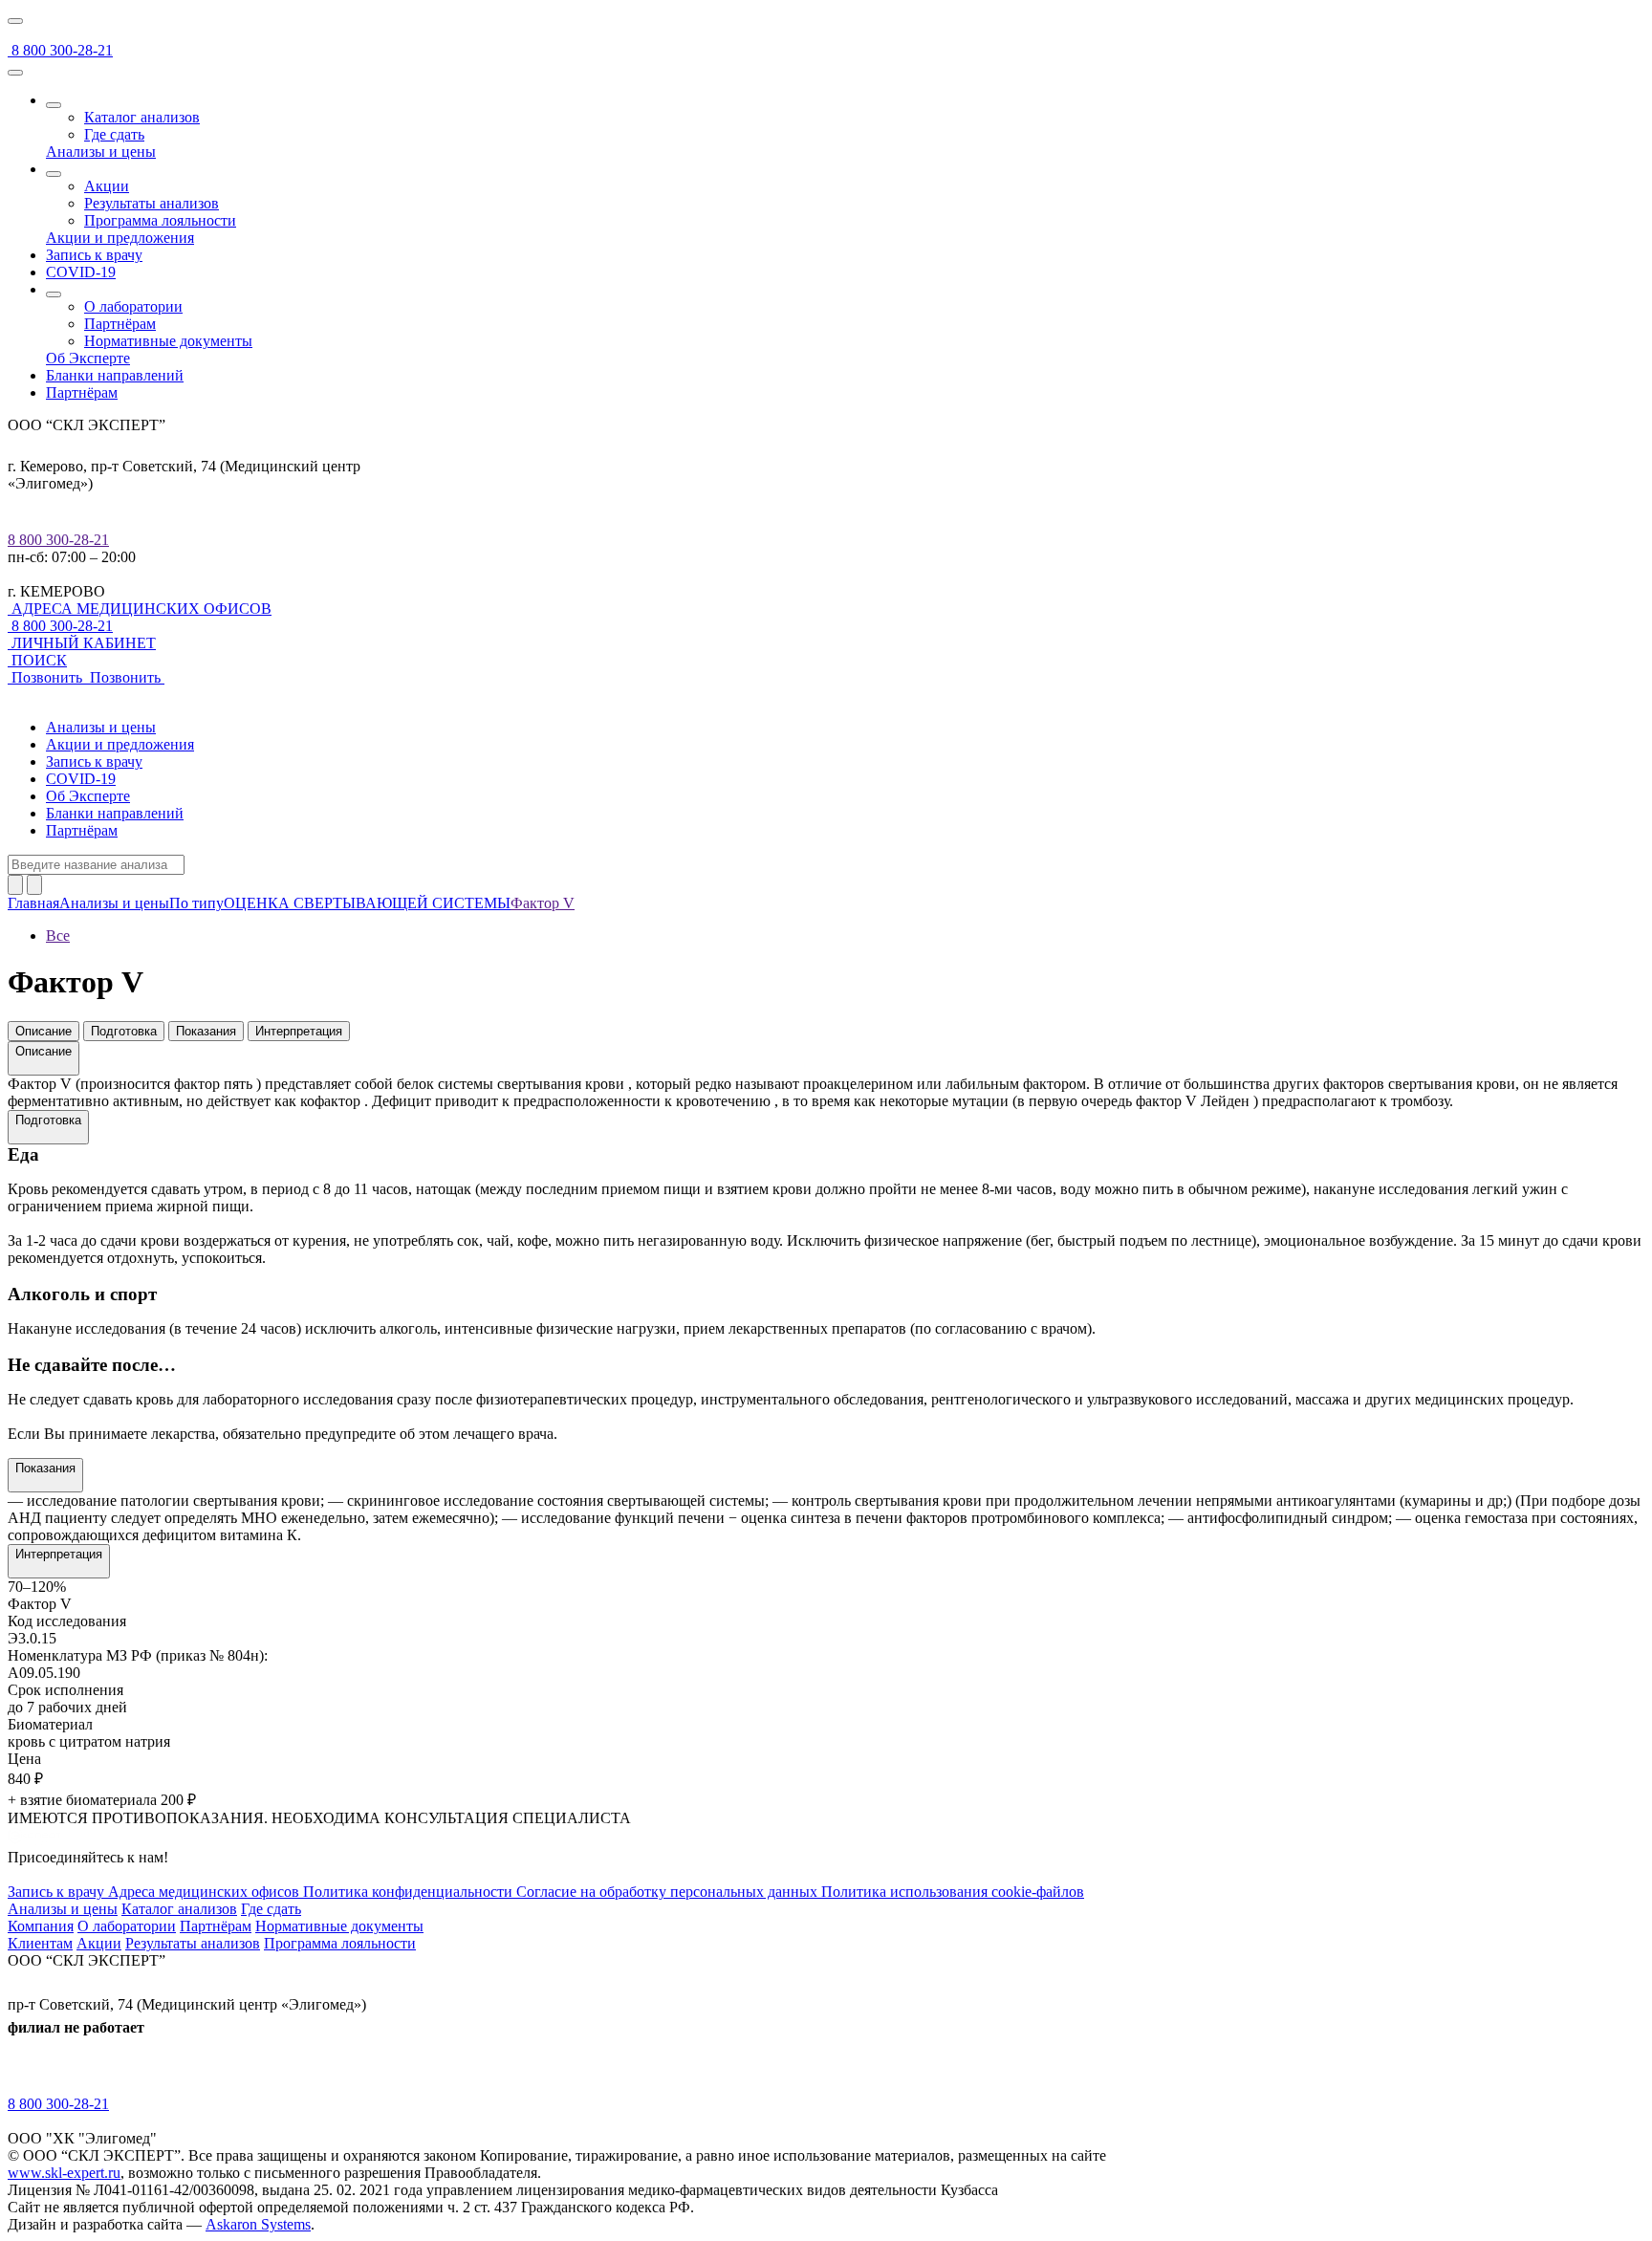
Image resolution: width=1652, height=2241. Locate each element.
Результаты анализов (152, 203)
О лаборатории (133, 306)
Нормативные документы (168, 341)
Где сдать (114, 134)
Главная (33, 903)
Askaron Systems (258, 2224)
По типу (196, 903)
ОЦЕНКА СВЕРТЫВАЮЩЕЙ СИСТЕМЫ (367, 903)
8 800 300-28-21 (58, 540)
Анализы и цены (114, 903)
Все (58, 936)
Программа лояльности (160, 220)
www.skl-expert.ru (64, 2173)
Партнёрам (120, 324)
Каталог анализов (142, 117)
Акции (107, 186)
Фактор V (543, 903)
